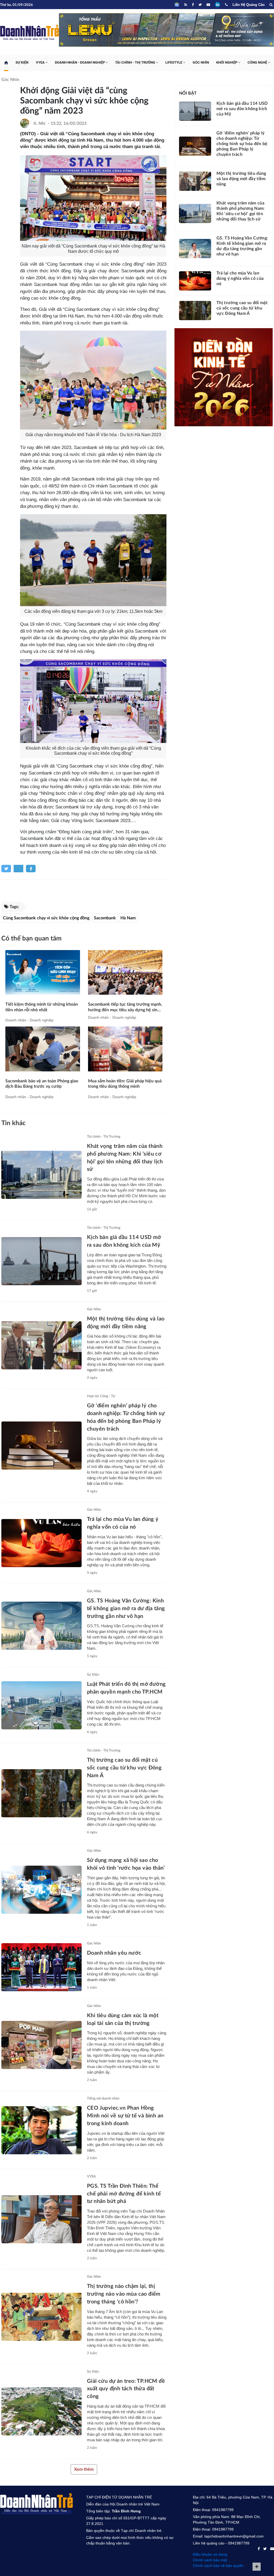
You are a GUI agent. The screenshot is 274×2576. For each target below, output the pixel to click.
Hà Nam (128, 923)
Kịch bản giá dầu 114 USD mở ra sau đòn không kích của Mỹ (242, 114)
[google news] (177, 5)
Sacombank (105, 923)
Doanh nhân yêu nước (114, 1958)
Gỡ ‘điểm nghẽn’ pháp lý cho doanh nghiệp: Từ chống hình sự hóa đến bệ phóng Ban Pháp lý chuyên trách (242, 149)
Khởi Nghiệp (227, 67)
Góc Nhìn (201, 67)
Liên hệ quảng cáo (249, 5)
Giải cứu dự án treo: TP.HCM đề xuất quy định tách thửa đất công (126, 2393)
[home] (6, 67)
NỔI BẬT (188, 98)
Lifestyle (174, 67)
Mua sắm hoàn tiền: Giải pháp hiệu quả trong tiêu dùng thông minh (125, 1088)
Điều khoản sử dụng (210, 2559)
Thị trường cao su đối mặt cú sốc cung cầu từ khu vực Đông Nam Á (124, 1773)
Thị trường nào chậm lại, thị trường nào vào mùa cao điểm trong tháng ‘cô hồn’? (124, 2299)
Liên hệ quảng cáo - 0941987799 (221, 2548)
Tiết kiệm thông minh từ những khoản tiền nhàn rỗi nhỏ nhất (42, 1012)
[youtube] (208, 5)
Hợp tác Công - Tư (101, 1401)
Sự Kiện (22, 67)
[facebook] (193, 5)
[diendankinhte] (166, 36)
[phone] (226, 5)
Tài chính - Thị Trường (136, 67)
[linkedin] (218, 5)
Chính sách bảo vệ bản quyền (218, 2570)
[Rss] (186, 5)
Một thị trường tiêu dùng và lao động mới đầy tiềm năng (241, 184)
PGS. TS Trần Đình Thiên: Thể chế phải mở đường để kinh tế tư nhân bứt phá (124, 2199)
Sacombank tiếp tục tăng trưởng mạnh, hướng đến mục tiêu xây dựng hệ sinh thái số (125, 1012)
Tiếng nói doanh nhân (103, 2103)
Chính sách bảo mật (210, 2565)
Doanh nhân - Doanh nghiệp (80, 67)
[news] (43, 977)
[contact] (259, 2554)
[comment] (84, 897)
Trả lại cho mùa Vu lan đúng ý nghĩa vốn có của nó (240, 283)
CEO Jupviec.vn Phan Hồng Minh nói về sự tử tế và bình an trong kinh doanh (125, 2121)
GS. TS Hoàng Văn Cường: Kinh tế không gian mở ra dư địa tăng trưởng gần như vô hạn (126, 1613)
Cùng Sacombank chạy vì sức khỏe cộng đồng (46, 923)
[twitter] (200, 5)
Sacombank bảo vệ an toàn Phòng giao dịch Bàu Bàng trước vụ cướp (42, 1088)
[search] (271, 5)
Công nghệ (258, 67)
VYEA (41, 67)
